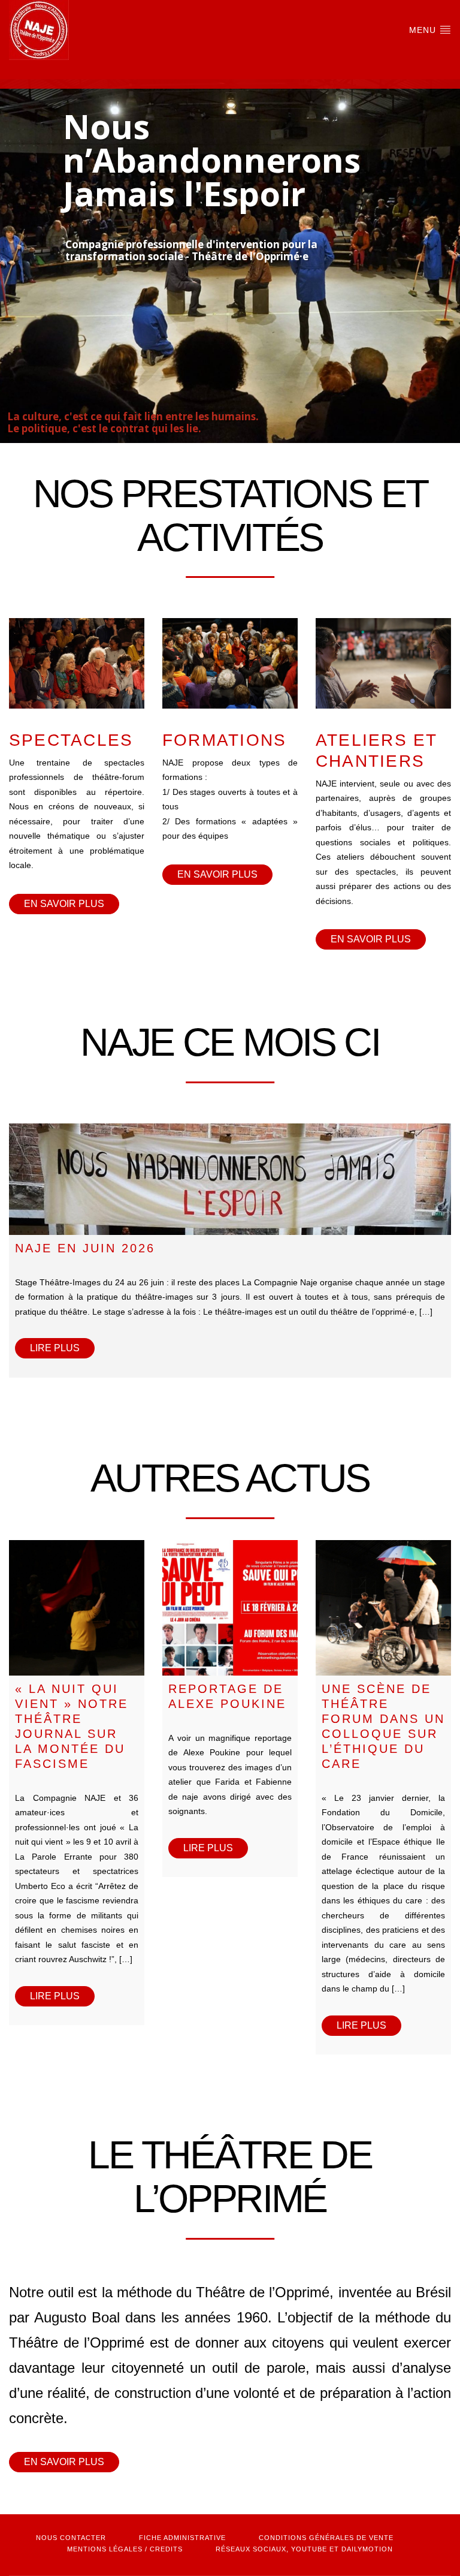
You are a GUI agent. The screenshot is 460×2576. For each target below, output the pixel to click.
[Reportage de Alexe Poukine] (230, 1608)
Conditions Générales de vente (326, 2538)
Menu (424, 30)
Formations (224, 740)
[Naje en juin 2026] (230, 1179)
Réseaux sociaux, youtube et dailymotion (304, 2549)
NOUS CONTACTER (71, 2538)
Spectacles (71, 740)
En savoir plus (64, 904)
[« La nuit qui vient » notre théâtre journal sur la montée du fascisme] (77, 1608)
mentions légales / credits (125, 2549)
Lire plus (55, 1348)
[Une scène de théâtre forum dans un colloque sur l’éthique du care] (383, 1608)
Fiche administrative (182, 2538)
